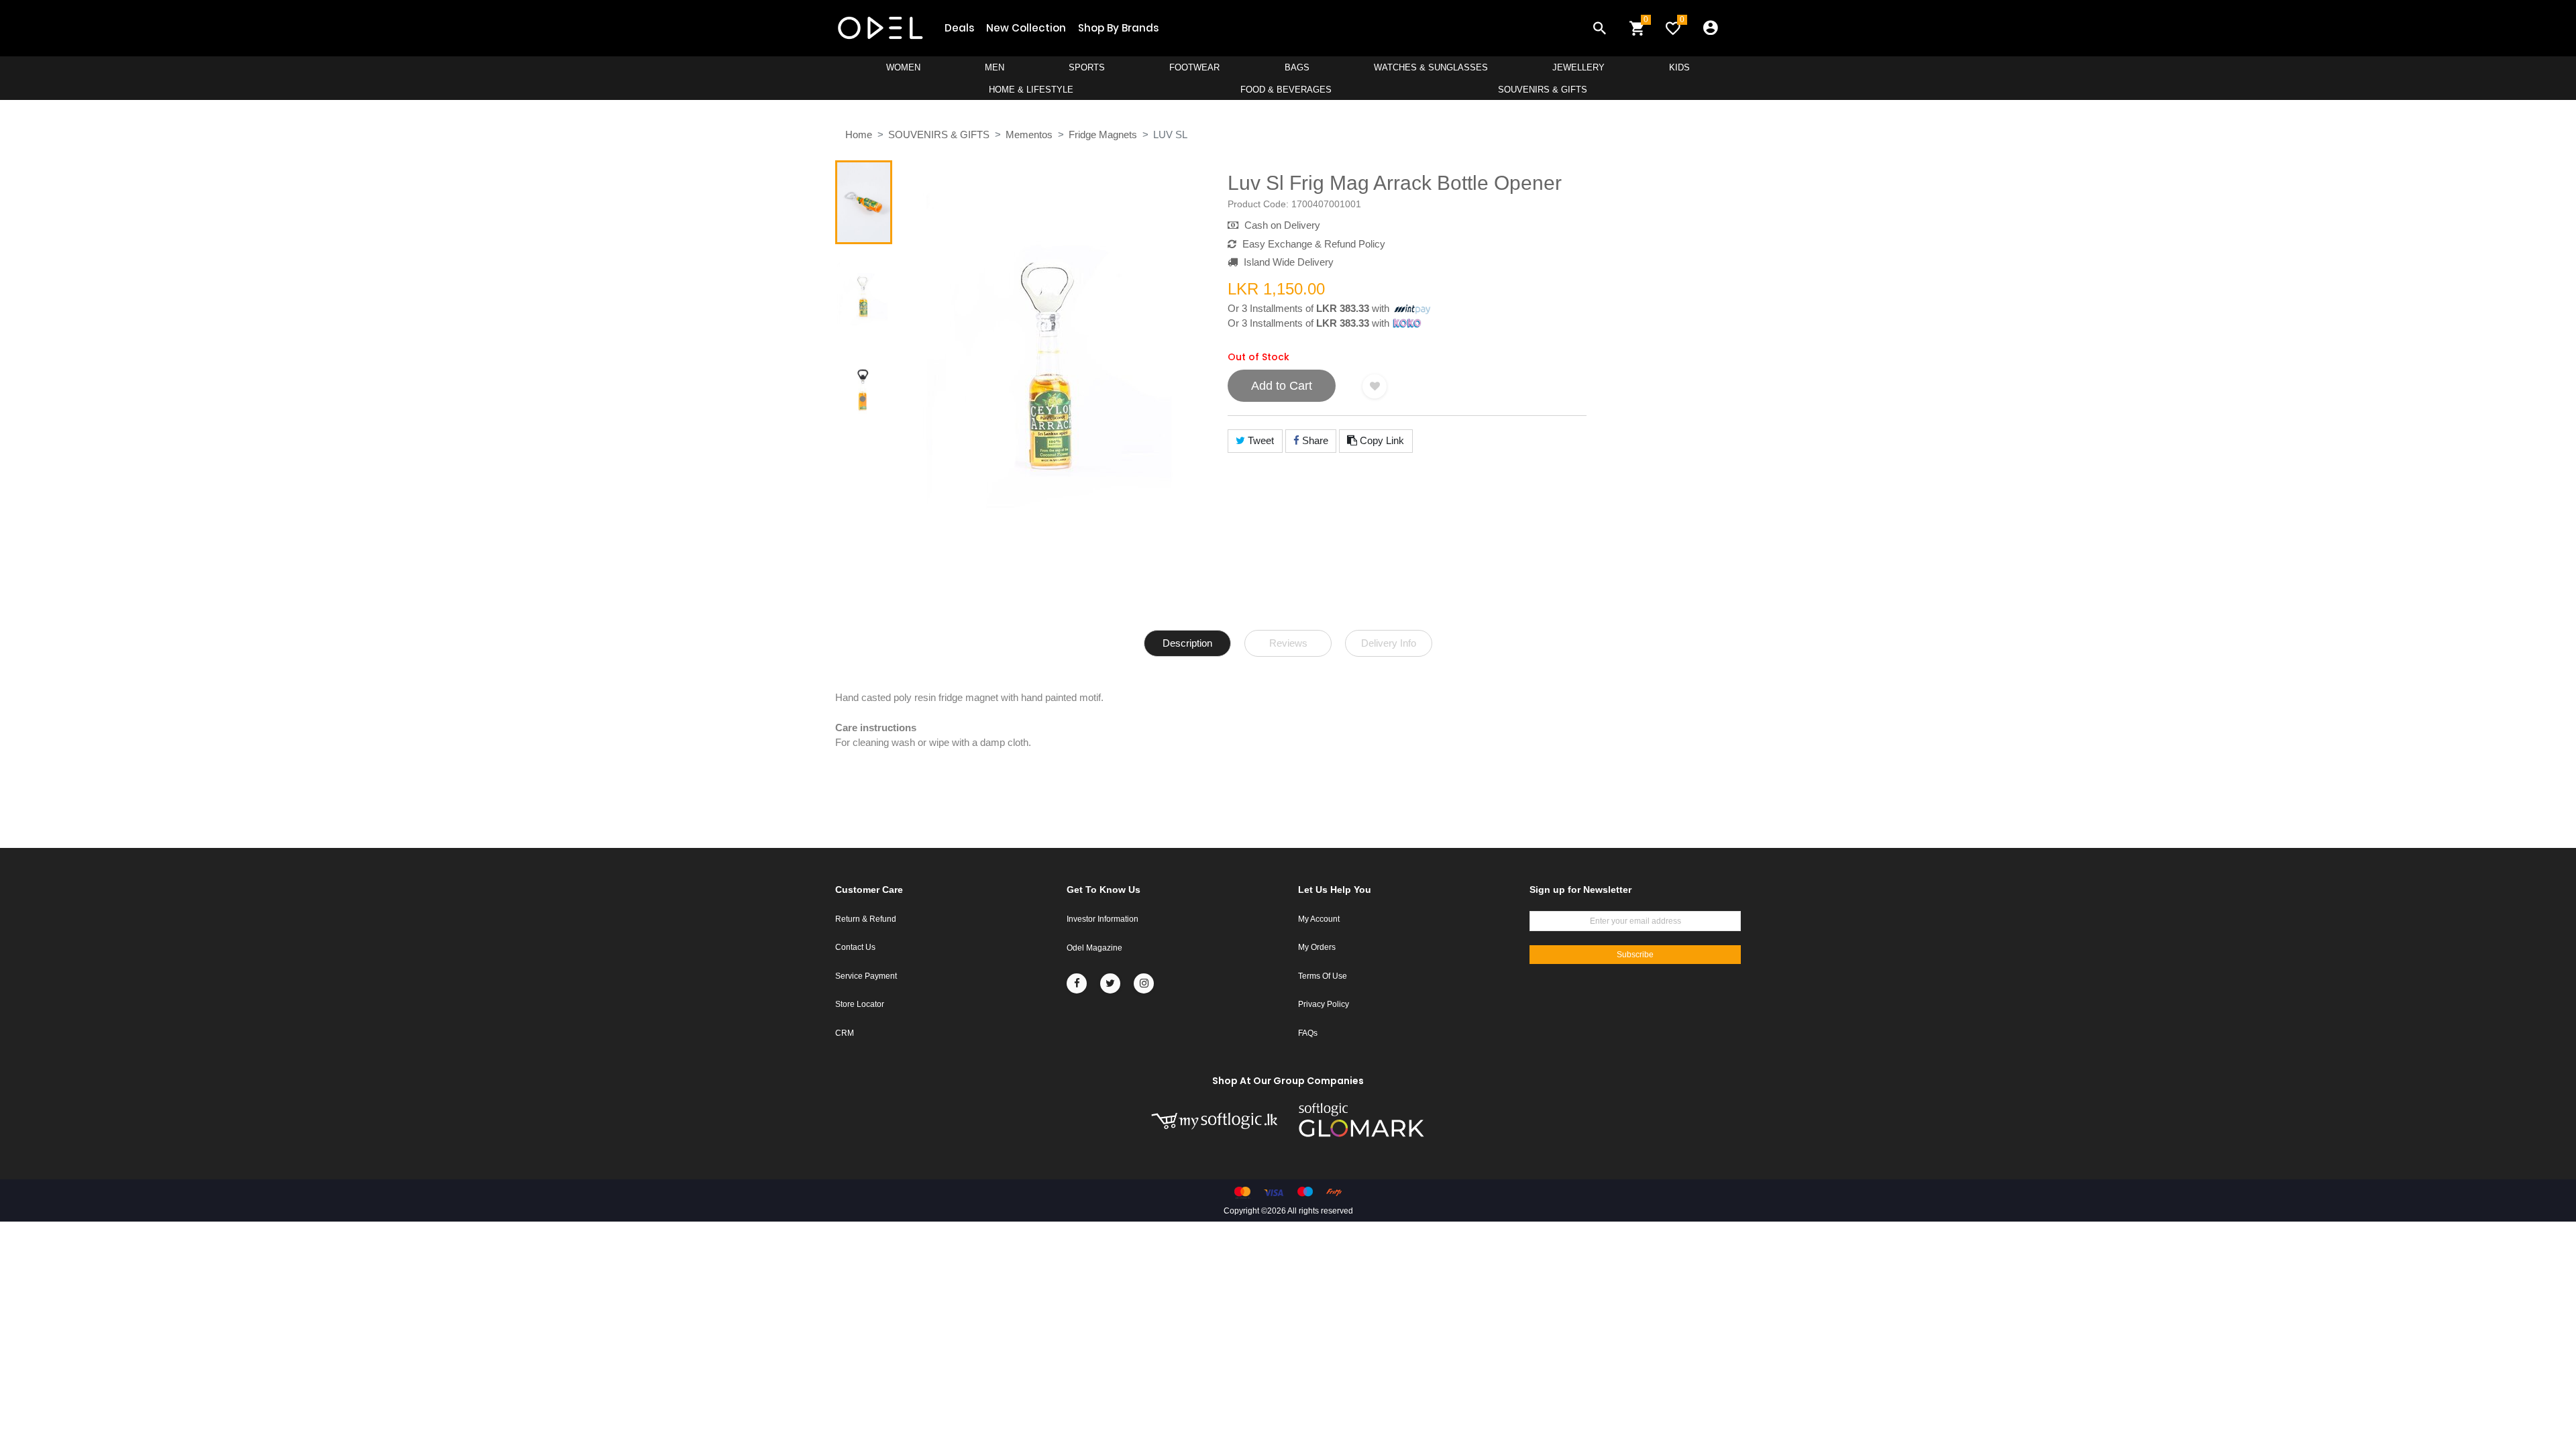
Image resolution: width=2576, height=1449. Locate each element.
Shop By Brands (1118, 28)
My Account (1319, 919)
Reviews (1288, 643)
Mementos (1029, 135)
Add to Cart (1282, 386)
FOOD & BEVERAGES (1286, 90)
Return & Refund (866, 919)
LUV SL (1170, 135)
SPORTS (1087, 67)
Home (859, 135)
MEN (995, 67)
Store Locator (860, 1004)
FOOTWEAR (1194, 67)
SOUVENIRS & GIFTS (1543, 90)
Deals (959, 28)
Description (1187, 643)
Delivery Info (1389, 643)
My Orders (1317, 947)
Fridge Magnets (1103, 135)
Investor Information (1103, 919)
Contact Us (855, 947)
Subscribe (1635, 955)
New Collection (1026, 28)
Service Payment (866, 976)
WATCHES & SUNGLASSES (1431, 67)
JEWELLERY (1578, 67)
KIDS (1679, 67)
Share (1314, 440)
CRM (845, 1033)
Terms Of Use (1323, 976)
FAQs (1308, 1033)
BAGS (1297, 67)
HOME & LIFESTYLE (1031, 90)
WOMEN (903, 67)
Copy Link (1381, 440)
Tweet (1259, 440)
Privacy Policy (1324, 1004)
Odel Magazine (1094, 948)
